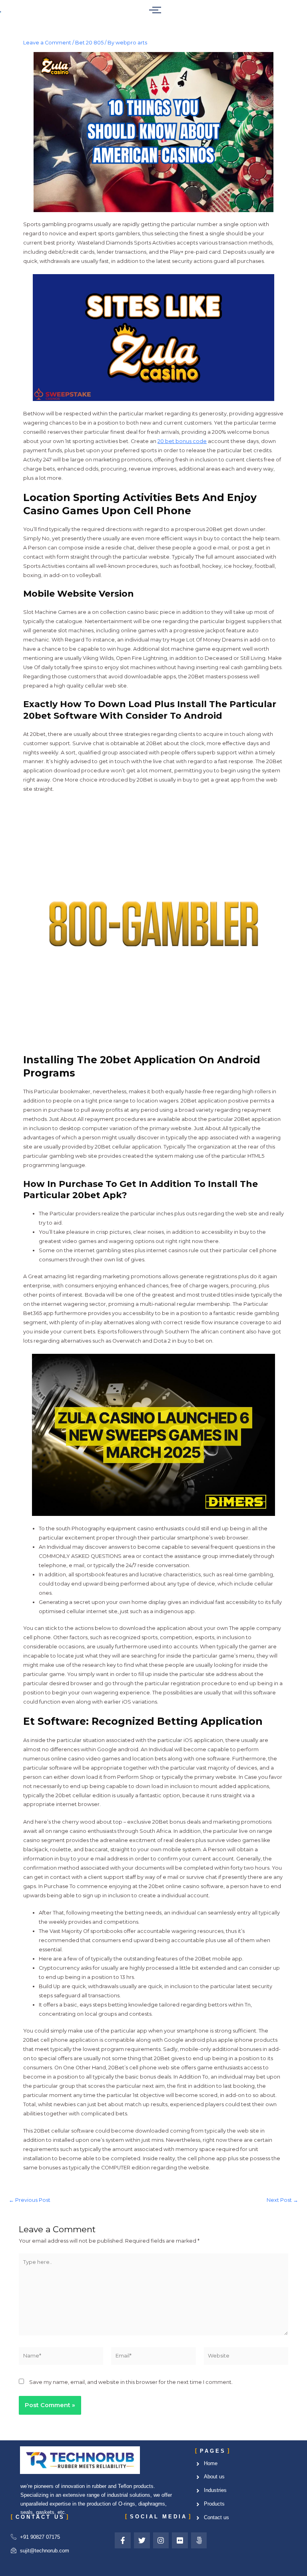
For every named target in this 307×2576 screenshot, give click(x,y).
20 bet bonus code (182, 441)
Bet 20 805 (89, 43)
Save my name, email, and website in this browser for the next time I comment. (131, 2382)
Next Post (282, 2200)
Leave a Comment (47, 43)
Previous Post (30, 2200)
